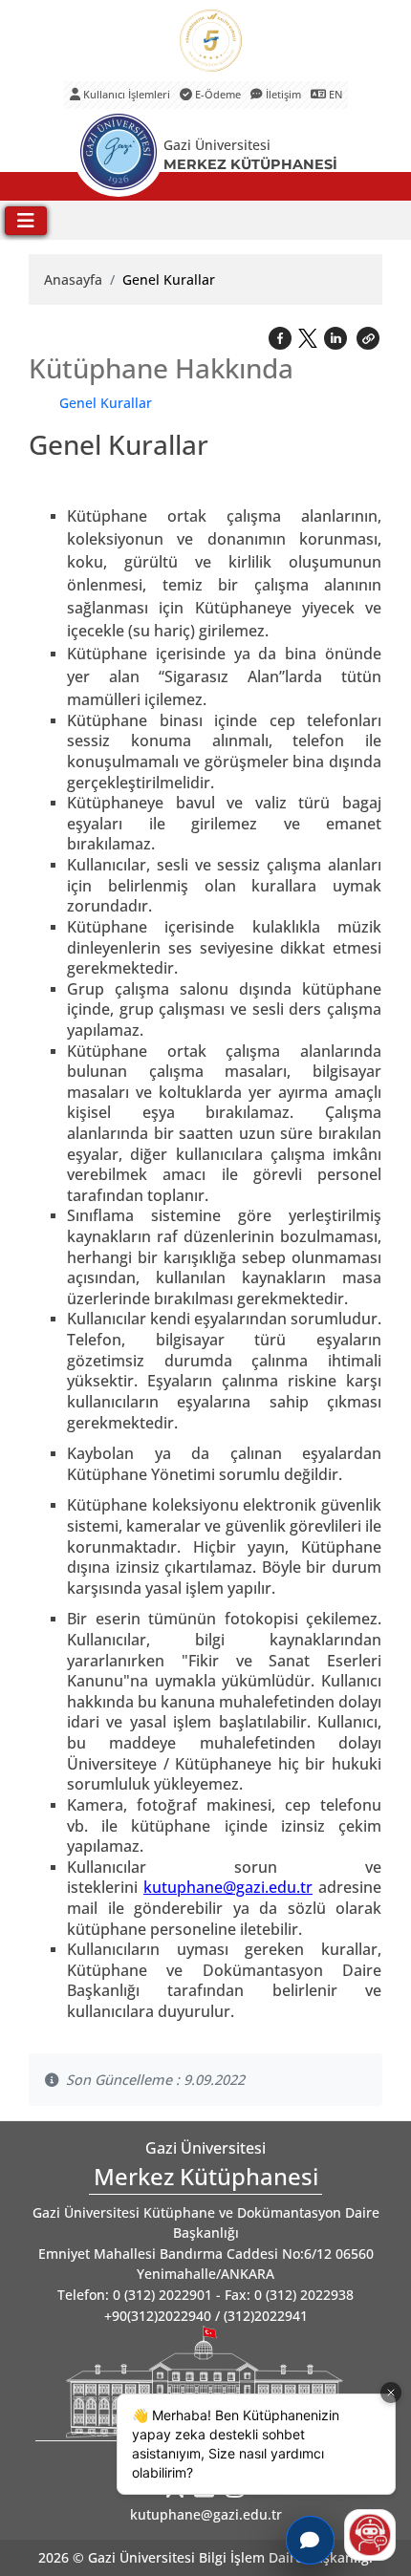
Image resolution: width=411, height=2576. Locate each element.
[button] (368, 337)
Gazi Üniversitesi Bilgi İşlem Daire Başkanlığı (230, 2557)
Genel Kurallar (106, 403)
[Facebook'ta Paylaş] (282, 337)
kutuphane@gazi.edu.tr (206, 2514)
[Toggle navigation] (26, 221)
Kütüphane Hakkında (161, 368)
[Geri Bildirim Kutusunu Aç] (310, 2540)
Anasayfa (73, 279)
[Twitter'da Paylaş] (310, 334)
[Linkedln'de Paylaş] (337, 337)
